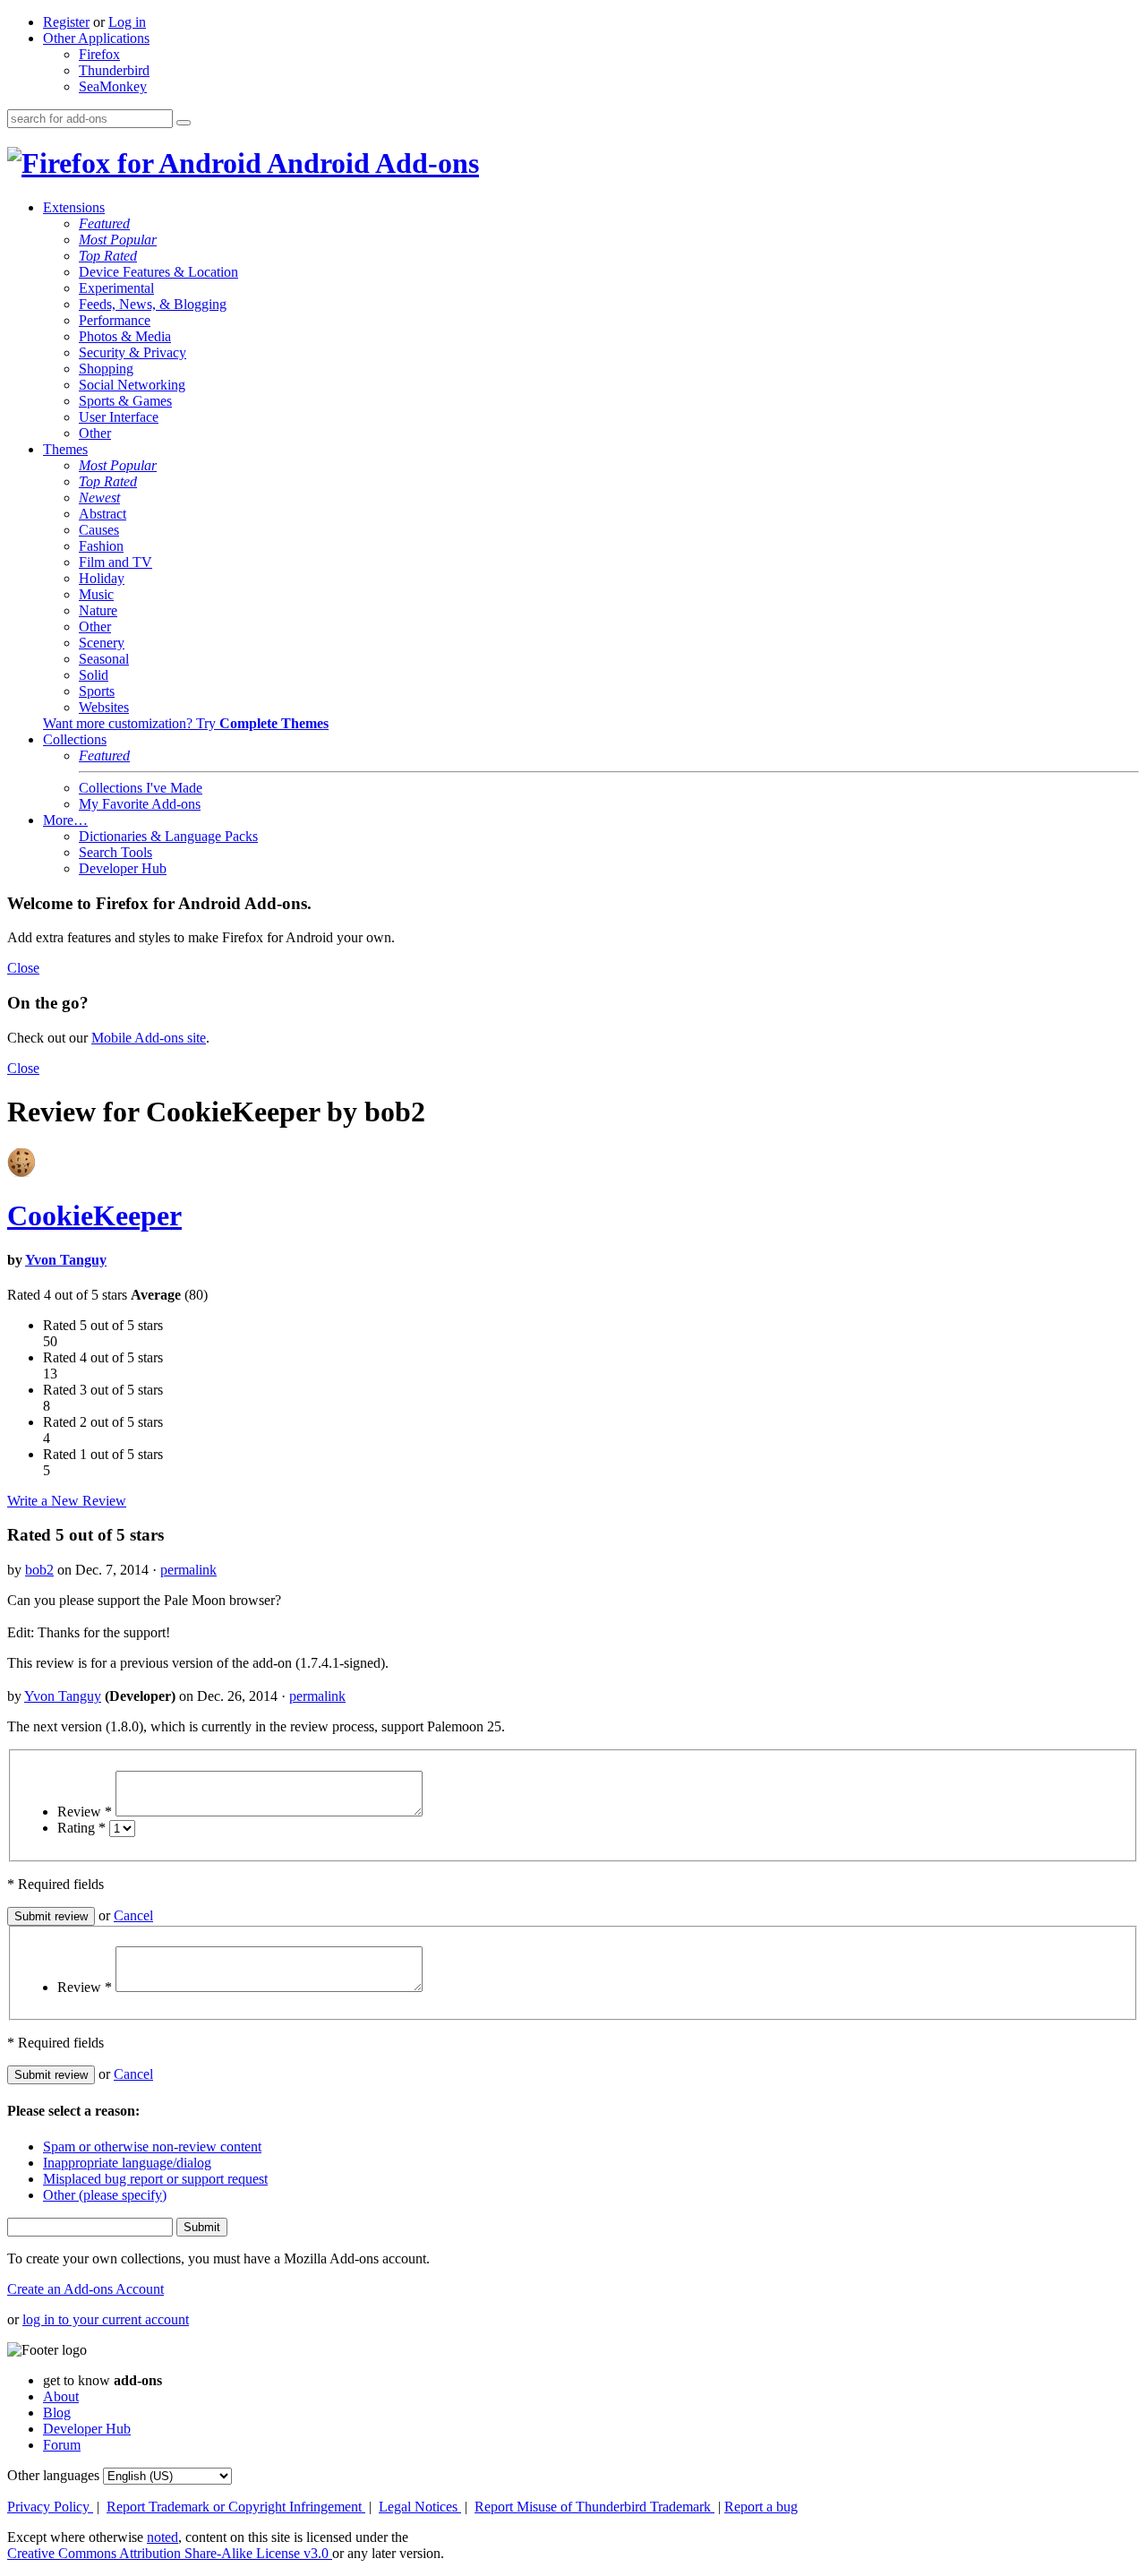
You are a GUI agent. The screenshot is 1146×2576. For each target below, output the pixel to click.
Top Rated (108, 256)
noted (162, 2537)
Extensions (74, 207)
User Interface (119, 417)
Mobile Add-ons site (149, 1038)
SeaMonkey (113, 86)
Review (85, 1812)
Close (23, 968)
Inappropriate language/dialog (127, 2163)
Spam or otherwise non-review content (152, 2147)
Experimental (116, 288)
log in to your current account (106, 2319)
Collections (75, 739)
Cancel (133, 1915)
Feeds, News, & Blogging (153, 304)
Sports (97, 691)
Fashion (101, 546)
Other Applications (96, 38)
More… (65, 820)
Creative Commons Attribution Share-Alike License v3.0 (170, 2553)
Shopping (106, 369)
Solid (94, 675)
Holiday (102, 578)
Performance (115, 320)
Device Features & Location (158, 272)
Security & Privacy (133, 352)
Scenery (102, 643)
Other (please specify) (105, 2195)
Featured (104, 223)
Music (96, 594)
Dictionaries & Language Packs (168, 836)
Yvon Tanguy (66, 1260)
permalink (188, 1570)
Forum (62, 2445)
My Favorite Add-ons (140, 804)
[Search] (184, 123)
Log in (127, 22)
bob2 (39, 1570)
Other (95, 433)
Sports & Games (125, 401)
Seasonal (104, 659)
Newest (99, 498)
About (61, 2396)
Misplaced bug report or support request (155, 2179)
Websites (104, 707)
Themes (65, 449)
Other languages (53, 2475)
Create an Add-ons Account (86, 2289)
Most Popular (118, 240)
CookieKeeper (94, 1215)
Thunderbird (114, 70)
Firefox (99, 54)
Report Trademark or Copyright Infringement (236, 2507)
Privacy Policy (50, 2507)
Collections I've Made (141, 788)
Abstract (103, 514)
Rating (81, 1828)
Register (66, 22)
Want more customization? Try (186, 723)
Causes (99, 530)
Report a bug (761, 2507)
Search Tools (115, 852)
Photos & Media (125, 336)
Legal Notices (420, 2507)
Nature (98, 610)
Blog (57, 2413)
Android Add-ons (370, 163)
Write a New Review (67, 1501)
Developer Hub (123, 868)
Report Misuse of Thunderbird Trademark (594, 2507)
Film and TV (115, 562)
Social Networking (132, 385)
